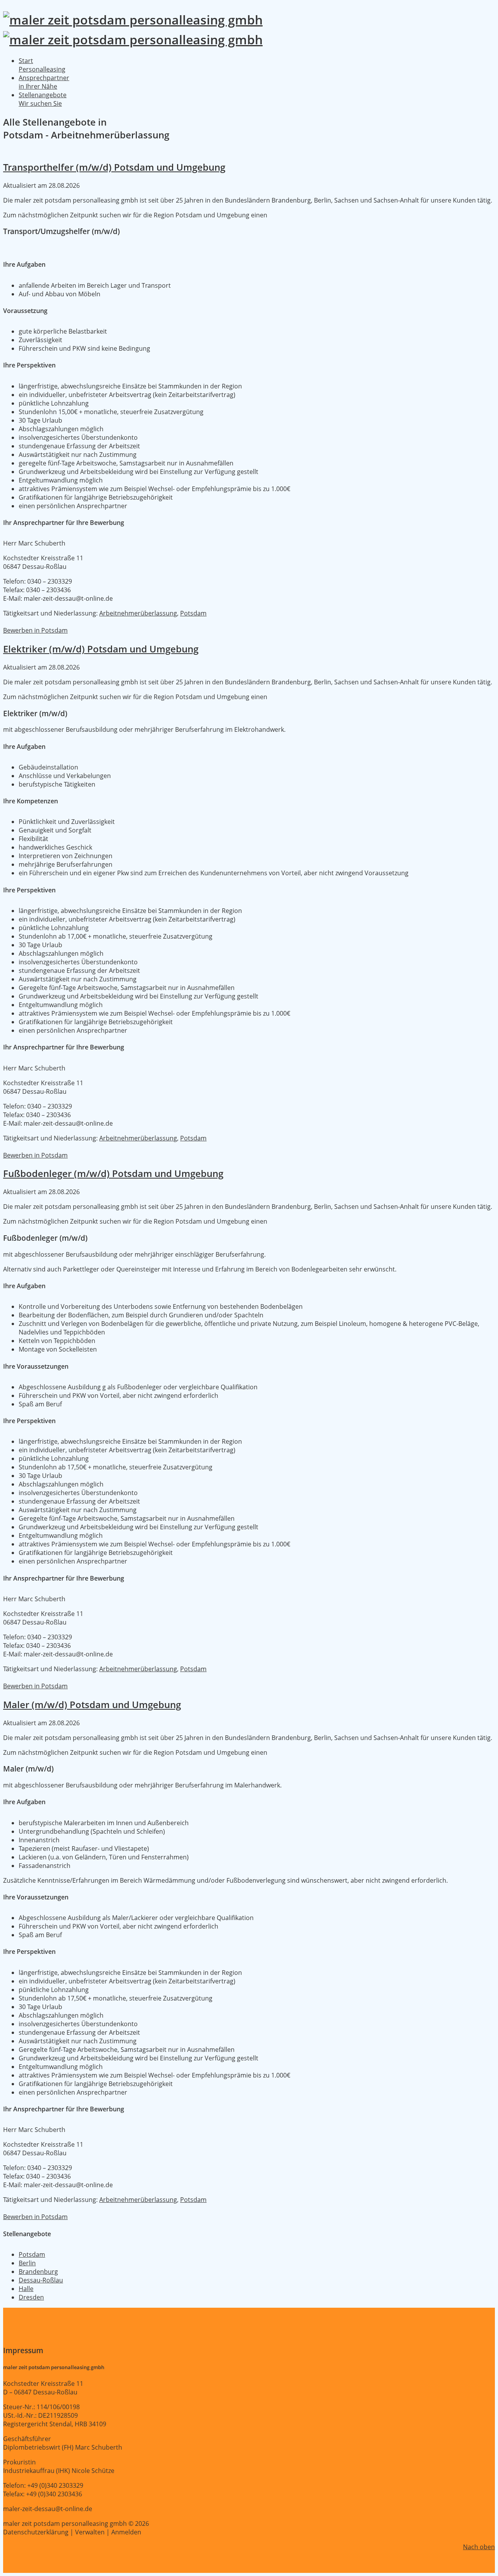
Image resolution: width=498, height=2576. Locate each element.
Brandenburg (38, 2272)
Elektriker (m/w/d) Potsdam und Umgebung (101, 649)
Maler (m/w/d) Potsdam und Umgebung (92, 1704)
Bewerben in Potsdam (35, 630)
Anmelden (126, 2532)
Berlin (27, 2263)
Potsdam (193, 613)
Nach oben (479, 2547)
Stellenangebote (43, 99)
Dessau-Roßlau (41, 2280)
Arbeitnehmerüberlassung (138, 613)
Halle (26, 2289)
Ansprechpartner (44, 82)
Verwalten (90, 2532)
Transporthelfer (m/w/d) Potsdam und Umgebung (114, 167)
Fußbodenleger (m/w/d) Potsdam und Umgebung (113, 1173)
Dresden (31, 2297)
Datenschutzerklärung (36, 2532)
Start (42, 65)
